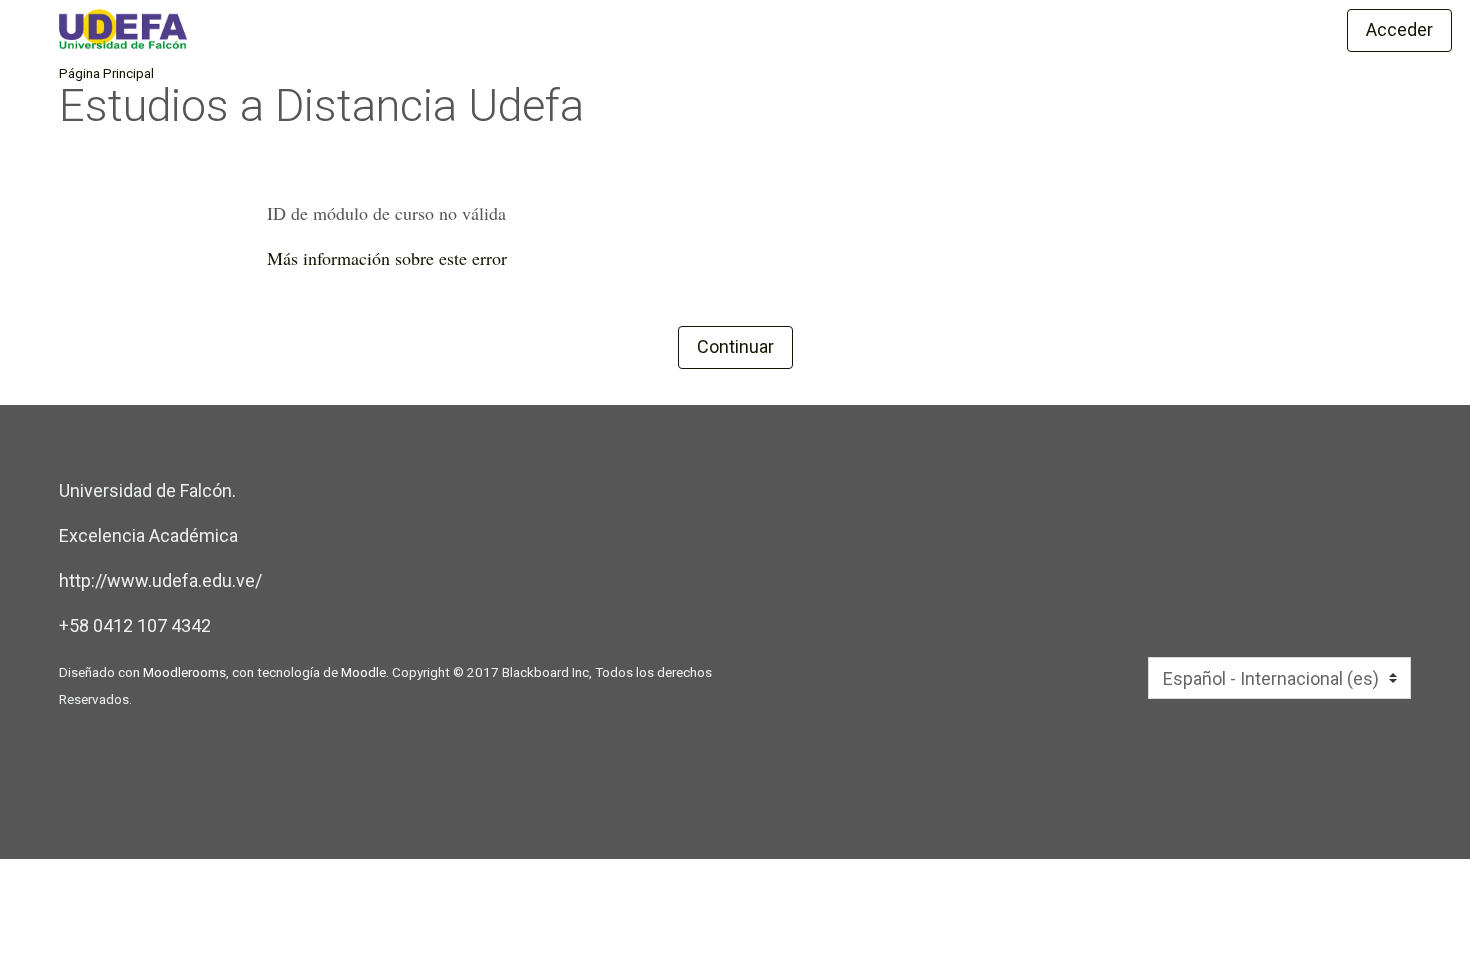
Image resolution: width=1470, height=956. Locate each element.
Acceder (1399, 29)
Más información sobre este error (387, 258)
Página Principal (106, 73)
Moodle (363, 672)
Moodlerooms (184, 672)
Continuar (735, 346)
